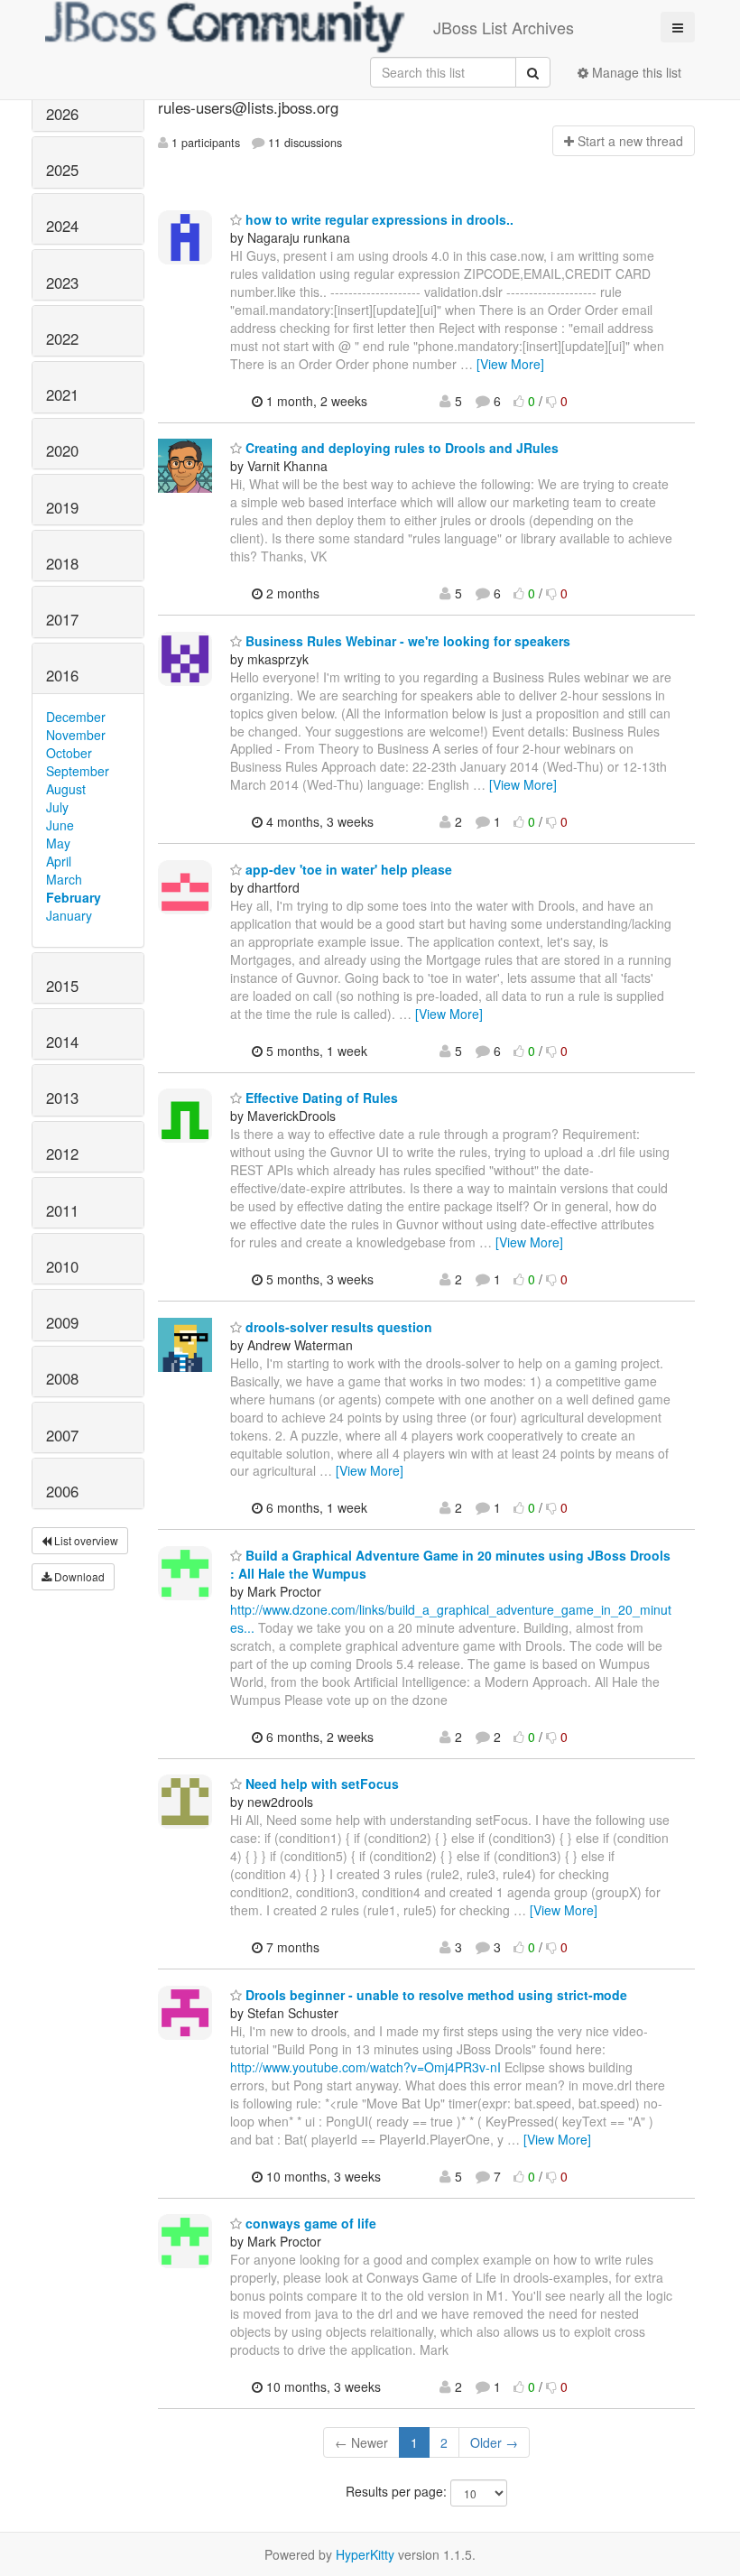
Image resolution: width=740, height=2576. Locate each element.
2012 (62, 1154)
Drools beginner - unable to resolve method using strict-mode (435, 1995)
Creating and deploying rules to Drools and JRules (400, 448)
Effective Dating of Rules (320, 1098)
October (69, 753)
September (78, 771)
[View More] (510, 364)
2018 (62, 563)
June (60, 825)
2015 (62, 986)
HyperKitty (365, 2554)
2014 (62, 1042)
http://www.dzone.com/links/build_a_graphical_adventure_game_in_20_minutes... (451, 1618)
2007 (62, 1435)
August (66, 789)
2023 (62, 283)
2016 (62, 675)
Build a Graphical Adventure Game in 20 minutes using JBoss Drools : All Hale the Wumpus (450, 1564)
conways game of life (309, 2223)
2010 (62, 1266)
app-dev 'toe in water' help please (347, 869)
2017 (62, 619)
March (64, 879)
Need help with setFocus (320, 1784)
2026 (62, 114)
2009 (62, 1322)
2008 (62, 1378)
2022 (62, 338)
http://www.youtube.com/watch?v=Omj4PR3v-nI (365, 2067)
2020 (62, 450)
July (57, 807)
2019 (62, 507)
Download (78, 1576)
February (74, 897)
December (76, 717)
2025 (62, 170)
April (59, 861)
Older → (494, 2442)
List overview (85, 1540)
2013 (62, 1098)
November (76, 735)
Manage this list (635, 72)
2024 (62, 226)
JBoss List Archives (504, 27)
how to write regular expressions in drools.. (378, 219)
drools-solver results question (337, 1327)
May (58, 843)
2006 (62, 1491)
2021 (62, 394)
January (69, 915)
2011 (62, 1210)
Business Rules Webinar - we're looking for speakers (406, 641)
